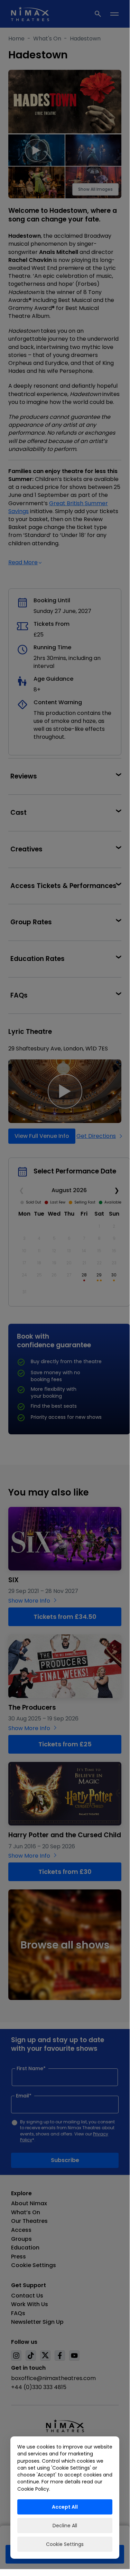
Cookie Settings (65, 2544)
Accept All (65, 2507)
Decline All (65, 2526)
